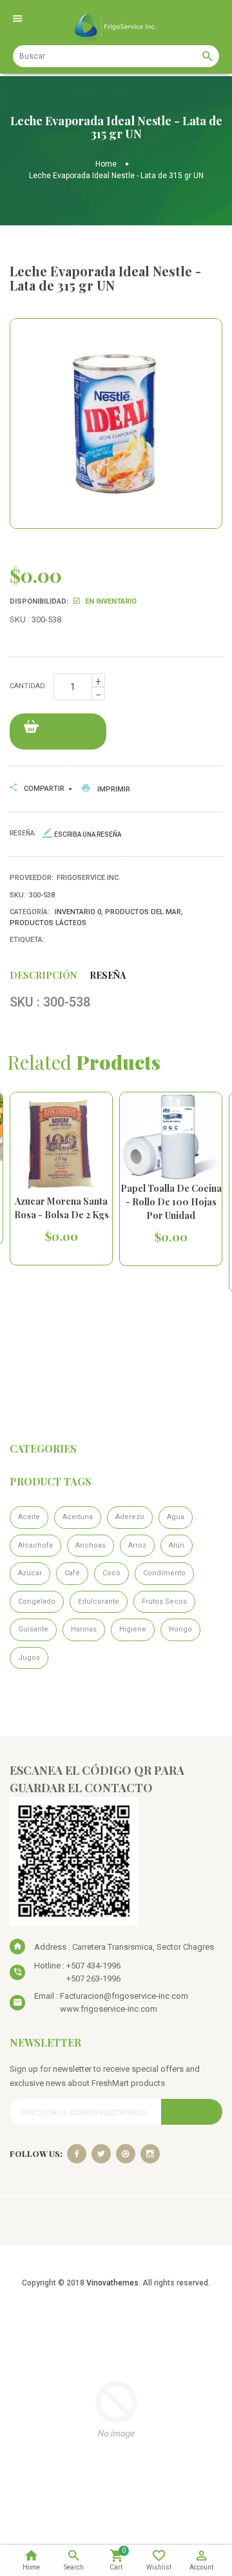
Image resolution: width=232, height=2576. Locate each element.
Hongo (180, 1629)
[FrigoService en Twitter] (101, 2154)
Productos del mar (143, 912)
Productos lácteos (48, 923)
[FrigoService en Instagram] (150, 2154)
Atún (177, 1545)
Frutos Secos (164, 1601)
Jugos (29, 1658)
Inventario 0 (78, 912)
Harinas (84, 1629)
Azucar (30, 1573)
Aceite (29, 1517)
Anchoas (91, 1545)
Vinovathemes (112, 2283)
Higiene (133, 1629)
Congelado (37, 1601)
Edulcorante (99, 1601)
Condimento (164, 1573)
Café (72, 1573)
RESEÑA (108, 975)
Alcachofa (35, 1545)
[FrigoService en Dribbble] (126, 2154)
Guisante (33, 1629)
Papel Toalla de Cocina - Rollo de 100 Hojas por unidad (171, 1202)
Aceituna (78, 1517)
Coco (111, 1573)
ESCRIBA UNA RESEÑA (88, 834)
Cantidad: (28, 686)
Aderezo (130, 1517)
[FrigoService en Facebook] (77, 2154)
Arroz (137, 1545)
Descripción (43, 975)
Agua (176, 1517)
